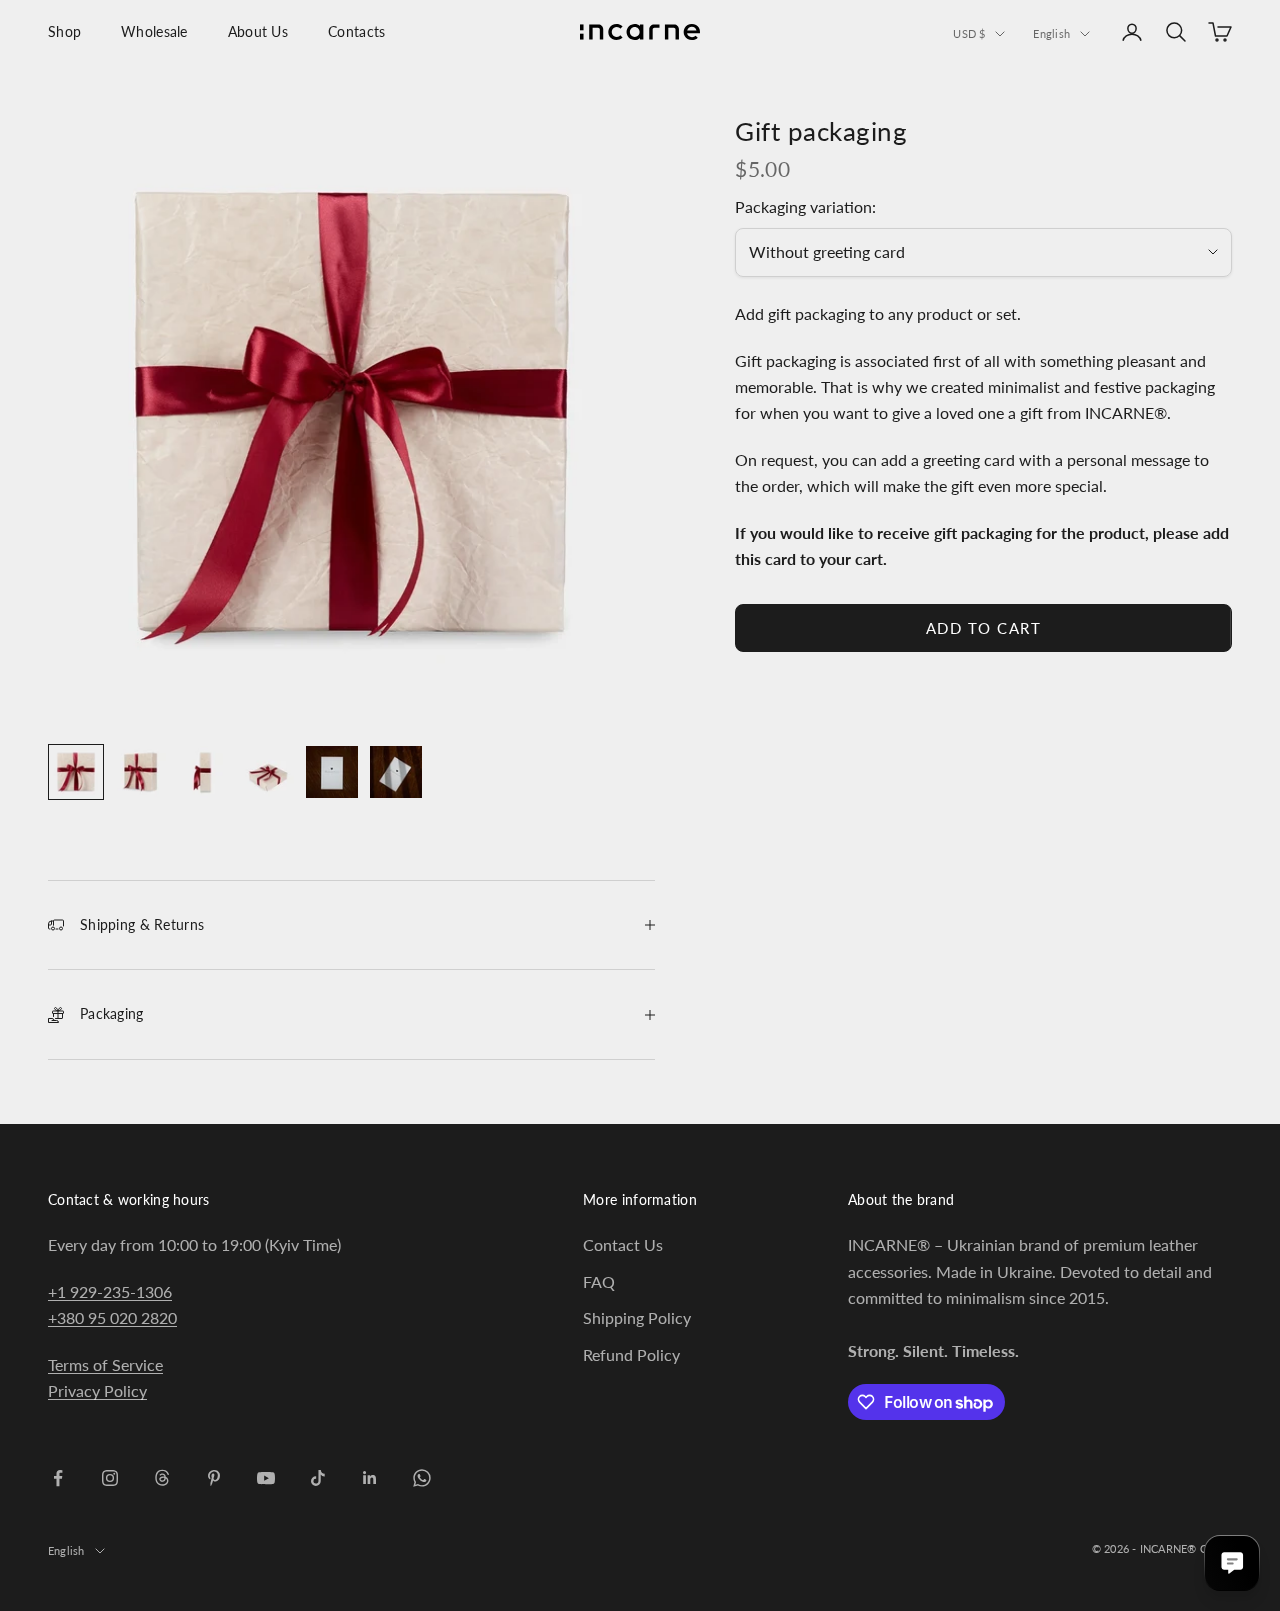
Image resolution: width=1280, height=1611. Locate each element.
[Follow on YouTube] (266, 1478)
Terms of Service (105, 1364)
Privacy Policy (97, 1390)
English (1051, 33)
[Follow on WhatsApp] (422, 1478)
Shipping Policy (637, 1317)
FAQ (599, 1281)
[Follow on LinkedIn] (370, 1478)
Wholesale (154, 31)
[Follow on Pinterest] (214, 1478)
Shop (64, 31)
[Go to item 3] (204, 772)
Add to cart (984, 628)
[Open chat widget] (1232, 1563)
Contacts (356, 31)
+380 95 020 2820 (112, 1317)
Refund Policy (631, 1354)
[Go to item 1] (76, 772)
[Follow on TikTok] (318, 1478)
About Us (258, 31)
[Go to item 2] (140, 772)
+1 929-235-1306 (110, 1291)
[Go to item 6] (396, 772)
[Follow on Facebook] (58, 1478)
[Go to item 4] (268, 772)
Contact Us (623, 1244)
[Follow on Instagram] (110, 1478)
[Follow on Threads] (162, 1478)
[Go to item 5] (332, 772)
